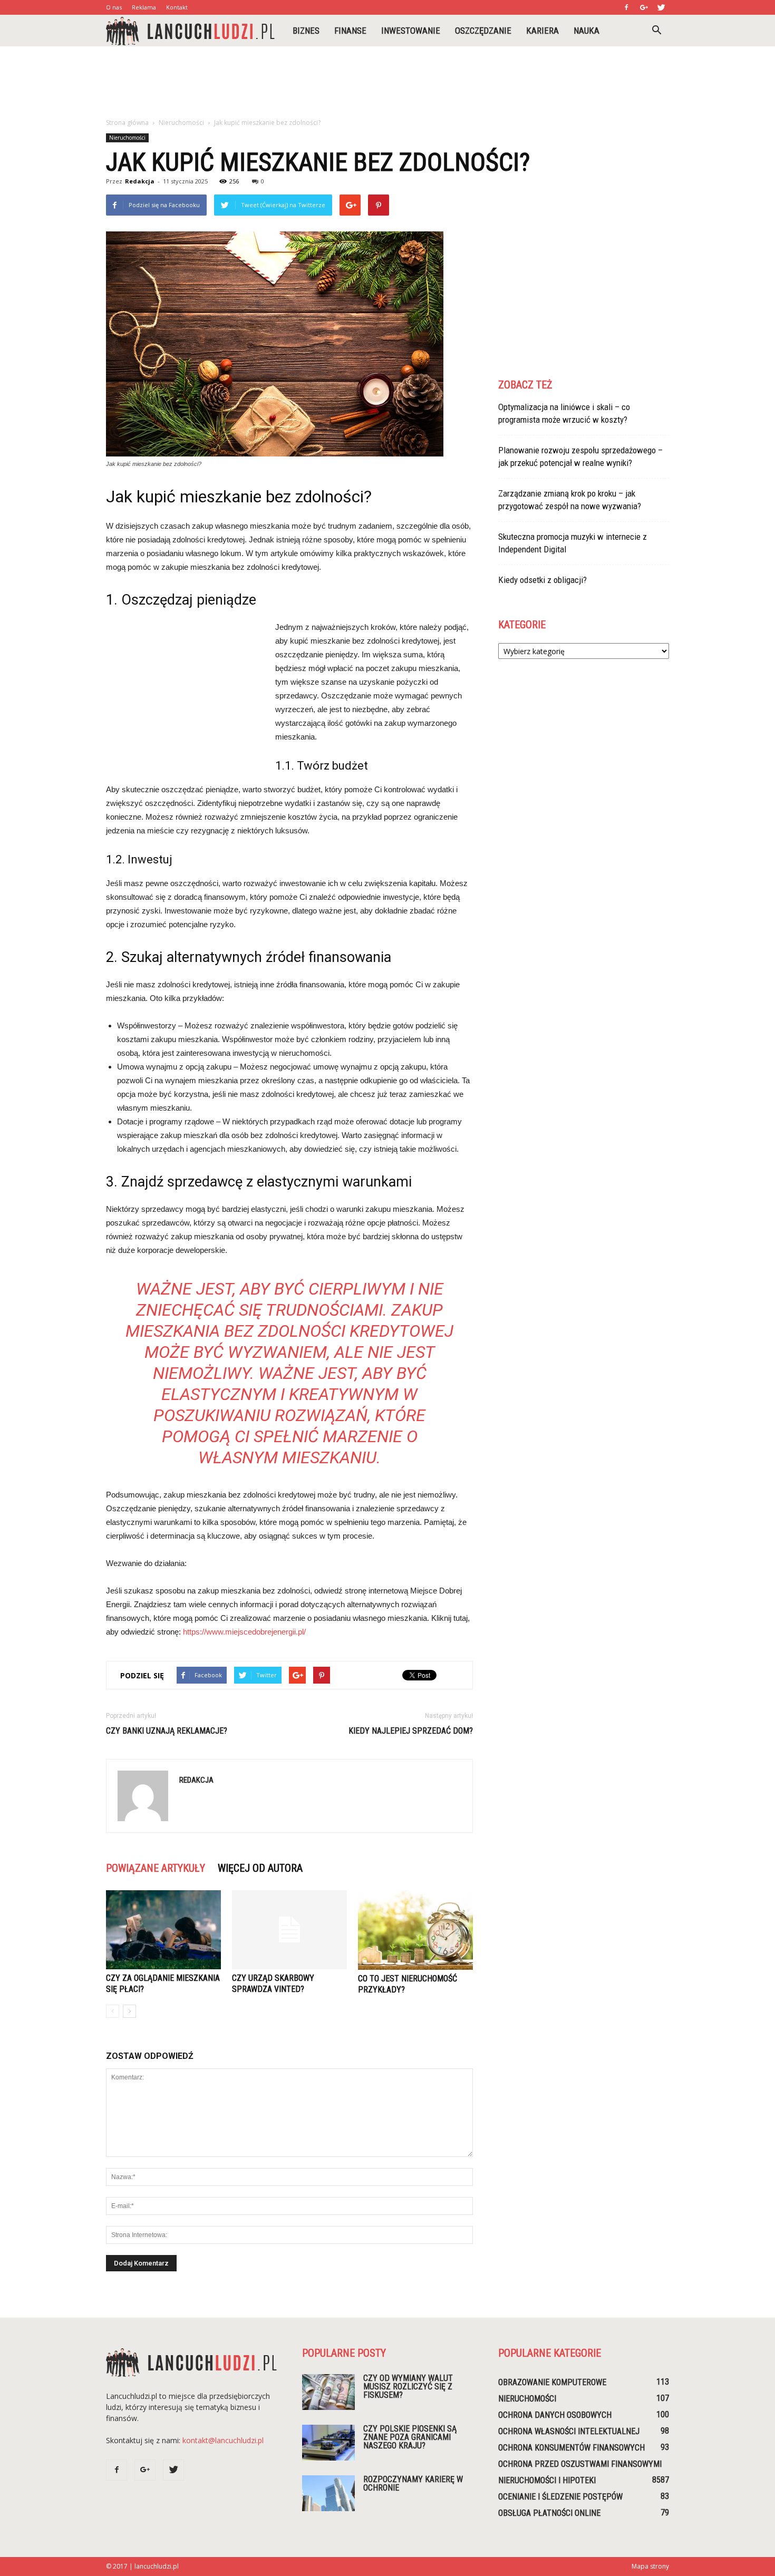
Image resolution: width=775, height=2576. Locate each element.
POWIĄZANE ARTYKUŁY (156, 1868)
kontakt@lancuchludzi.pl (223, 2440)
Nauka (587, 31)
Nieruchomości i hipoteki (547, 2480)
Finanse (350, 31)
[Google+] (644, 7)
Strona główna (127, 123)
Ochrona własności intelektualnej (569, 2431)
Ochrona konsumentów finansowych (571, 2448)
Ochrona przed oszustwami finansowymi (580, 2464)
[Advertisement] (387, 83)
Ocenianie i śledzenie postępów (560, 2497)
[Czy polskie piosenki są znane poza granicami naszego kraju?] (328, 2443)
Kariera (542, 31)
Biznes (306, 31)
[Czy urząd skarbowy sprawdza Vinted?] (289, 1930)
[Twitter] (661, 7)
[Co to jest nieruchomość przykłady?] (415, 1930)
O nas (114, 7)
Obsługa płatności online (549, 2513)
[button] (656, 31)
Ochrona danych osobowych (555, 2415)
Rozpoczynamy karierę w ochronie (413, 2483)
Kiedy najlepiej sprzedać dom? (411, 1731)
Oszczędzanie (483, 31)
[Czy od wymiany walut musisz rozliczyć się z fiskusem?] (328, 2392)
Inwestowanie (411, 31)
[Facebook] (626, 7)
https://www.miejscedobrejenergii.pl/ (244, 1632)
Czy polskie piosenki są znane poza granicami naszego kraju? (410, 2437)
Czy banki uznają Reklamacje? (167, 1731)
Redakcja (140, 181)
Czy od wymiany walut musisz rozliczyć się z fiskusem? (408, 2387)
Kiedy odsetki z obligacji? (542, 580)
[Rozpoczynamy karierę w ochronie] (328, 2494)
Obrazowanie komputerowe (552, 2382)
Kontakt (177, 7)
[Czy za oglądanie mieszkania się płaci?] (163, 1930)
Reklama (144, 7)
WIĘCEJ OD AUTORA (260, 1868)
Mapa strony (650, 2566)
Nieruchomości (127, 138)
